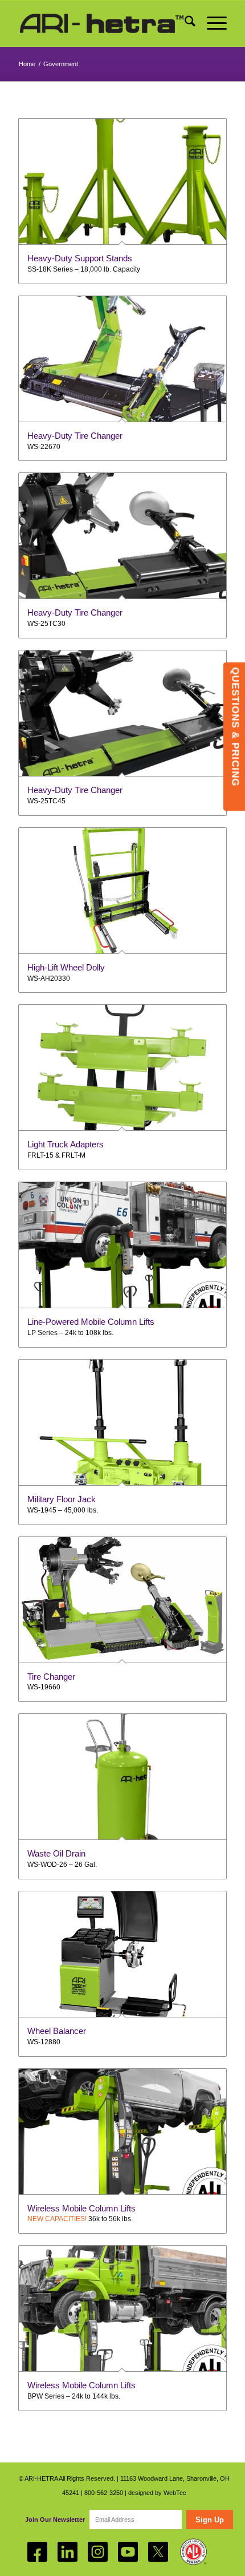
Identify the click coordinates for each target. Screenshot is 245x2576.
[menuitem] (184, 23)
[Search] (184, 23)
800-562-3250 (104, 2493)
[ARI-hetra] (101, 23)
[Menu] (211, 23)
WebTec (175, 2493)
